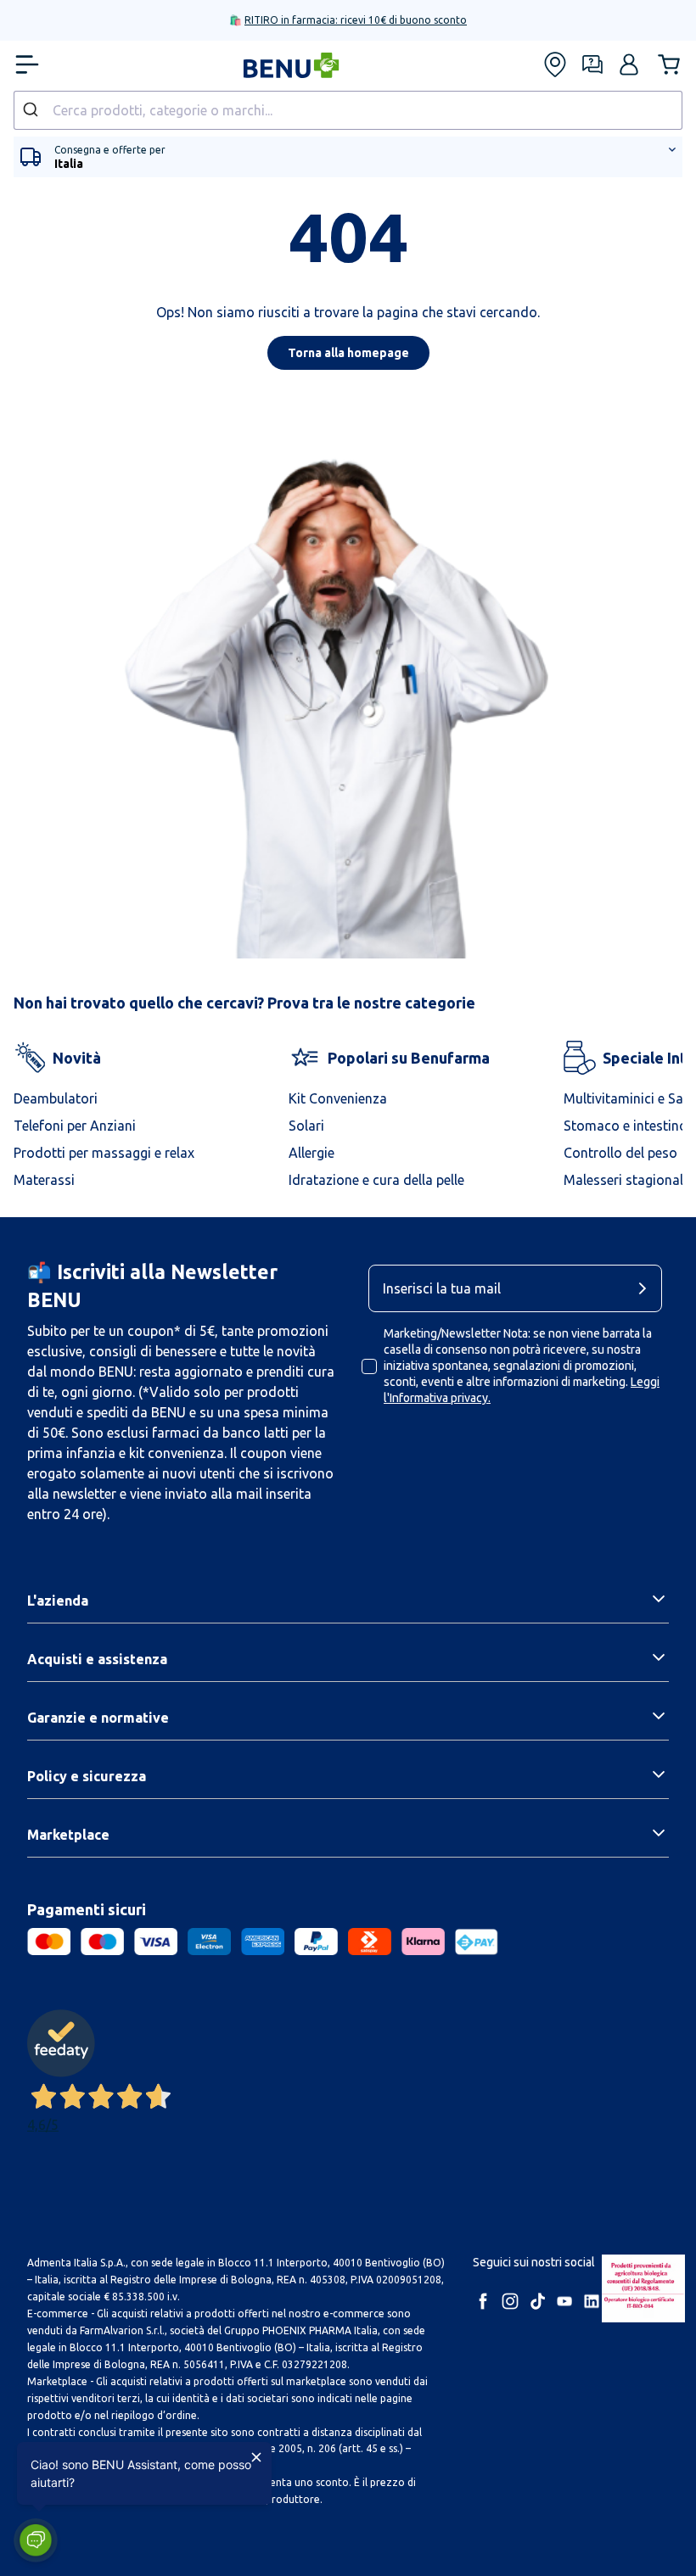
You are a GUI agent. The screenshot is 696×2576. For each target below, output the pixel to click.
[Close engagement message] (256, 2457)
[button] (36, 2540)
